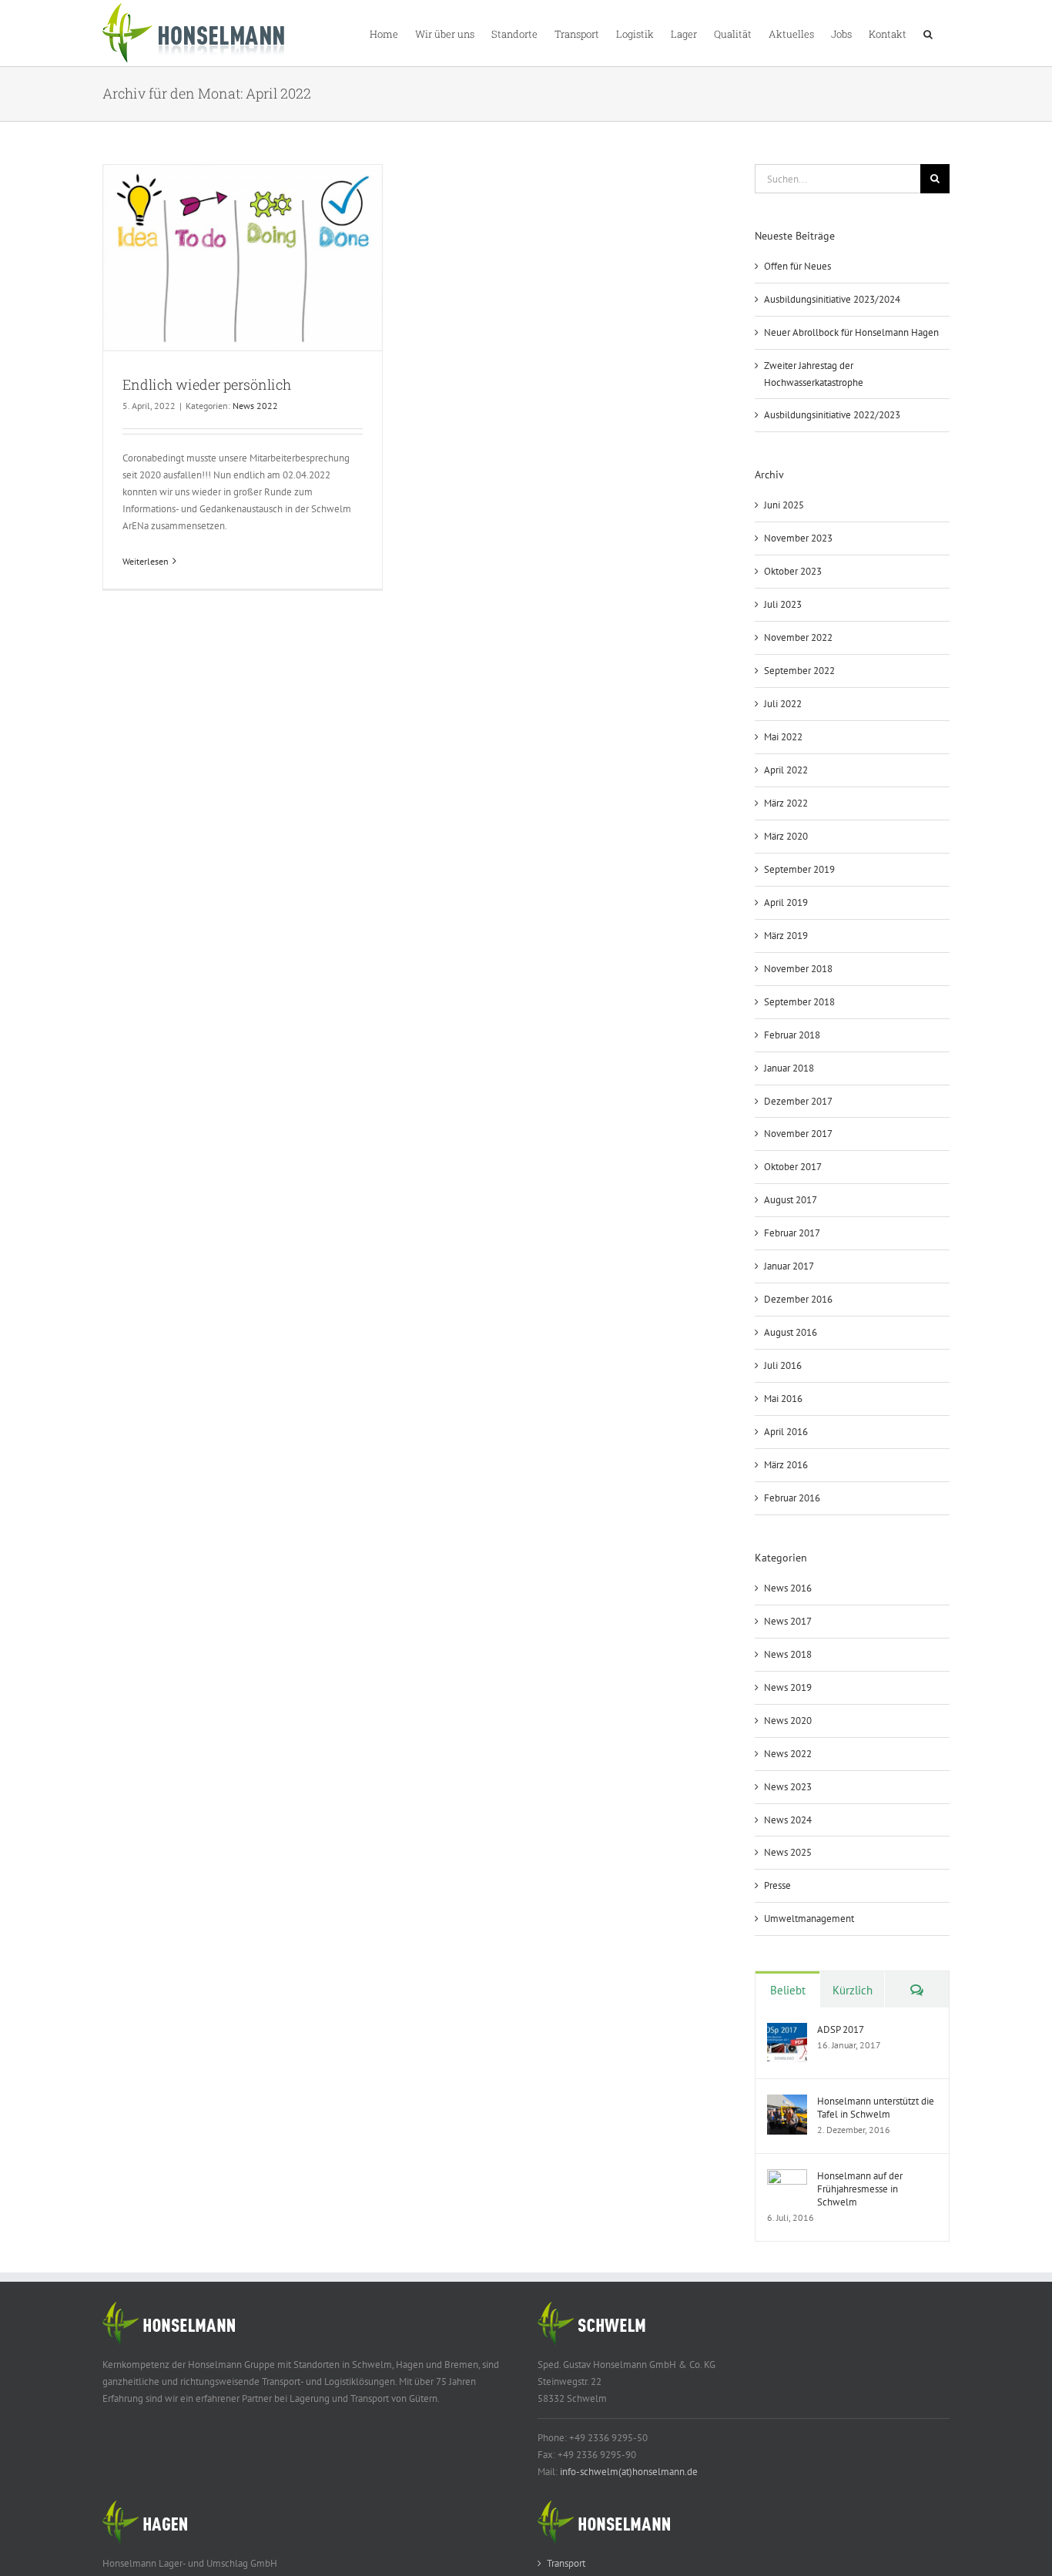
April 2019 (786, 902)
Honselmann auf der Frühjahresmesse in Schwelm (860, 2189)
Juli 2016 (783, 1365)
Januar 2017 (789, 1266)
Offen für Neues (797, 266)
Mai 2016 (783, 1399)
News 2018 (788, 1654)
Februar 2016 (792, 1498)
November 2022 (798, 637)
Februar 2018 (792, 1035)
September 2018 (799, 1002)
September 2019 (799, 869)
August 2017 (791, 1200)
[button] (928, 33)
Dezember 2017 (798, 1101)
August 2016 (791, 1332)
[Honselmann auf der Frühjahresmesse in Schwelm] (787, 2177)
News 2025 (788, 1852)
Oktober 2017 (793, 1167)
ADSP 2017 (841, 2029)
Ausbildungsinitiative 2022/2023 (832, 415)
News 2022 (255, 406)
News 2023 (788, 1787)
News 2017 (788, 1621)
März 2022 (786, 803)
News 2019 (788, 1687)
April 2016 (786, 1432)
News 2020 (788, 1721)
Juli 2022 (783, 704)
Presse (777, 1885)
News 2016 (788, 1588)
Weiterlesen (146, 561)
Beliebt (788, 1990)
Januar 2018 (789, 1068)
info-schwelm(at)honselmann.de (629, 2472)
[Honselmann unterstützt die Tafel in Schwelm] (787, 2103)
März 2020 (786, 836)
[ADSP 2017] (787, 2031)
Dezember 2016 (798, 1299)
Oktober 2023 (793, 571)
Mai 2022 (783, 737)
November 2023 (798, 538)
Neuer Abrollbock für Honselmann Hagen (851, 332)
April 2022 (786, 770)
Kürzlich (853, 1990)
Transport (566, 2563)
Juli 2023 (783, 604)
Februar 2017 (792, 1233)
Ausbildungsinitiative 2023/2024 (832, 299)
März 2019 (786, 936)
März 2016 (786, 1465)
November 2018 (798, 969)
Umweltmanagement (809, 1919)
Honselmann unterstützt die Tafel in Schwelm (876, 2108)
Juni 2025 (784, 505)
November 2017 (798, 1134)
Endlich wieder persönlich (207, 384)
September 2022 (799, 671)
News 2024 (788, 1820)
